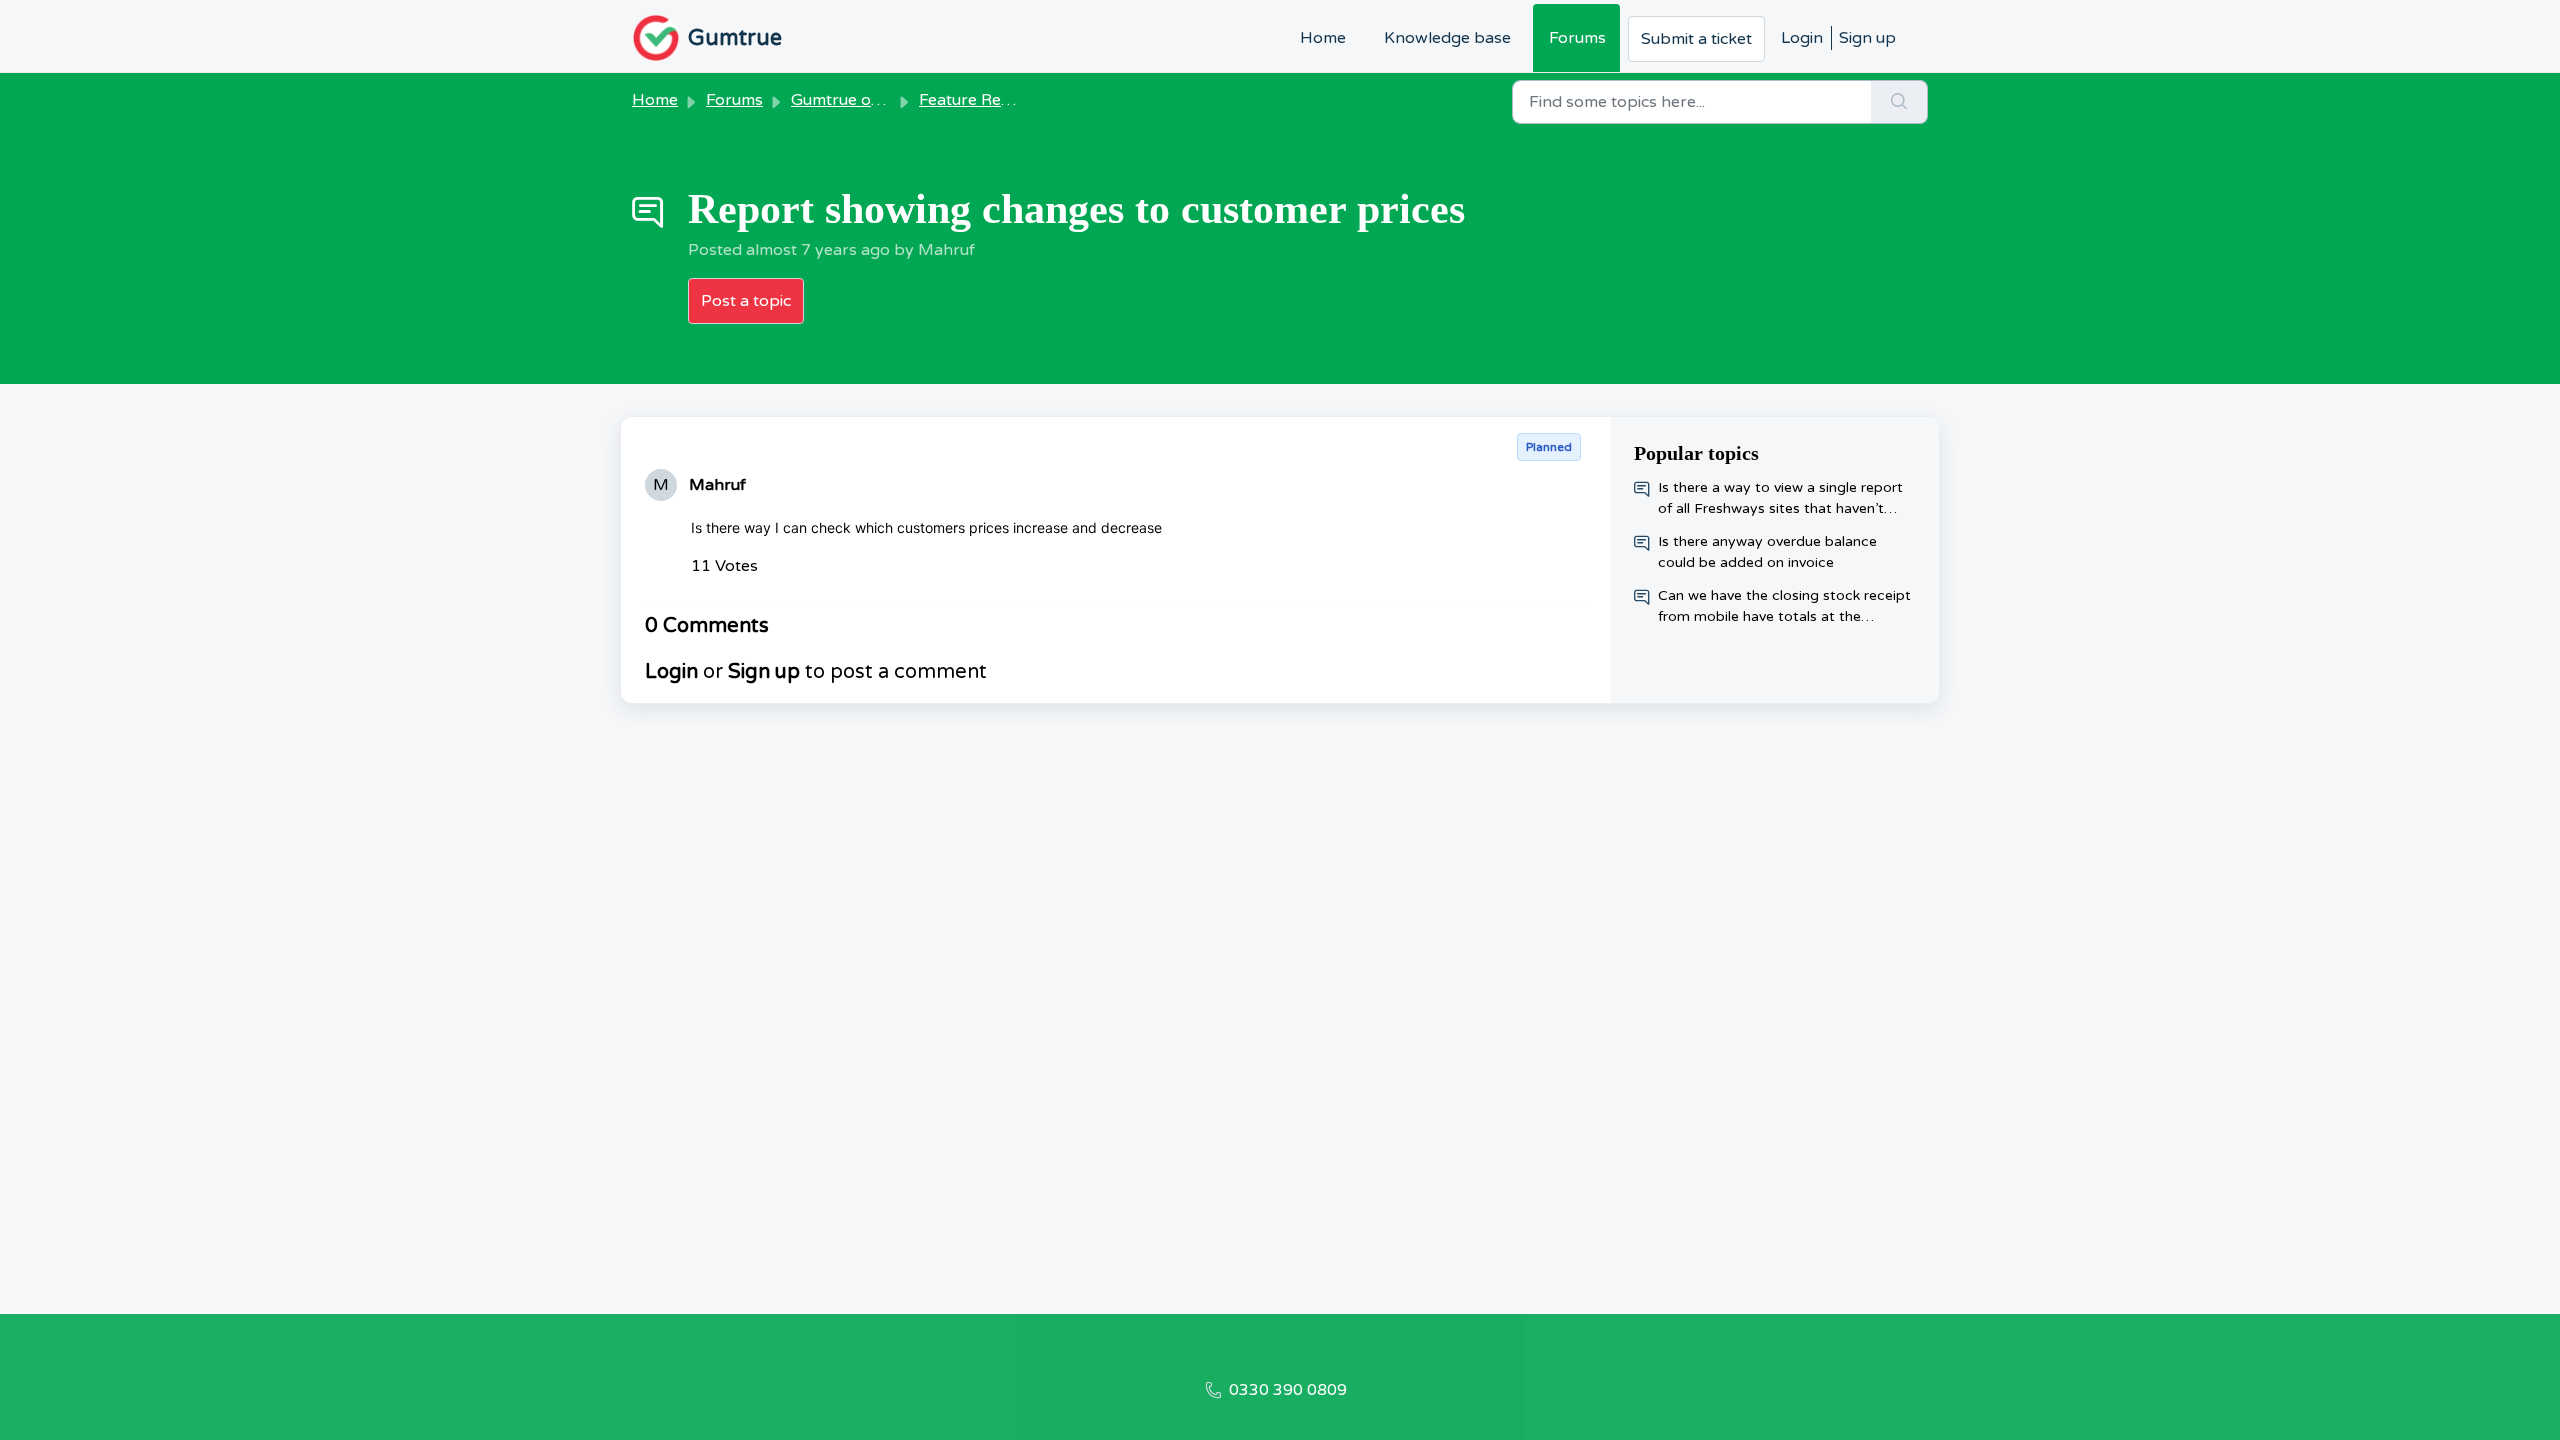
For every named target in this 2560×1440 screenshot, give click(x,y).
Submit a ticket (1696, 39)
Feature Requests (985, 100)
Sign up (1867, 38)
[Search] (1899, 102)
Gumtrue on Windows (873, 100)
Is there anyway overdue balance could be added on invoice (1767, 552)
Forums (1577, 38)
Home (1323, 38)
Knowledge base (1447, 38)
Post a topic (746, 301)
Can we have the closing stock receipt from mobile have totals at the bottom (1784, 607)
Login (1802, 38)
